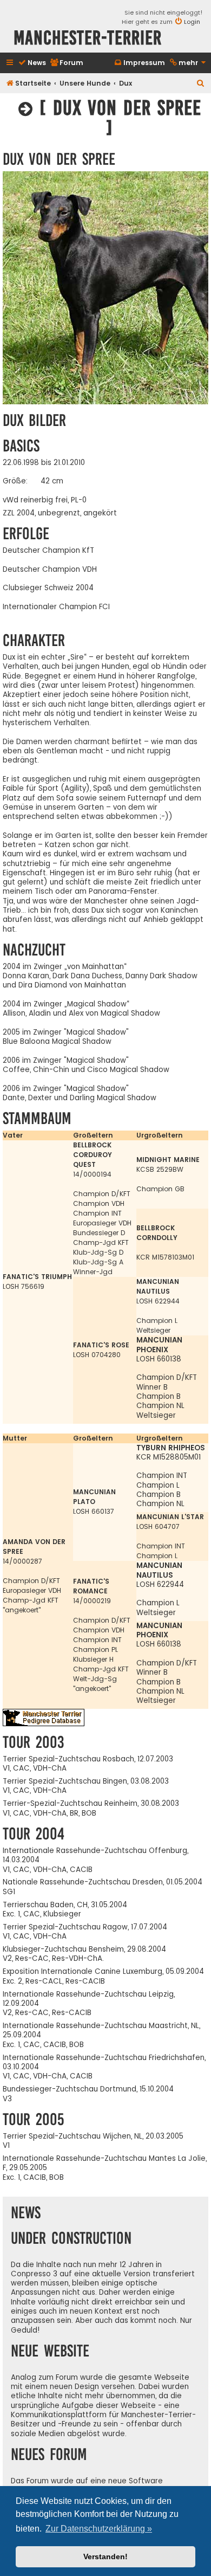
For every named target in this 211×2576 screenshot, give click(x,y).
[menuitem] (32, 63)
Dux (126, 83)
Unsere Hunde (85, 83)
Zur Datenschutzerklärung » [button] (99, 2529)
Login (192, 22)
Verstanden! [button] (105, 2556)
